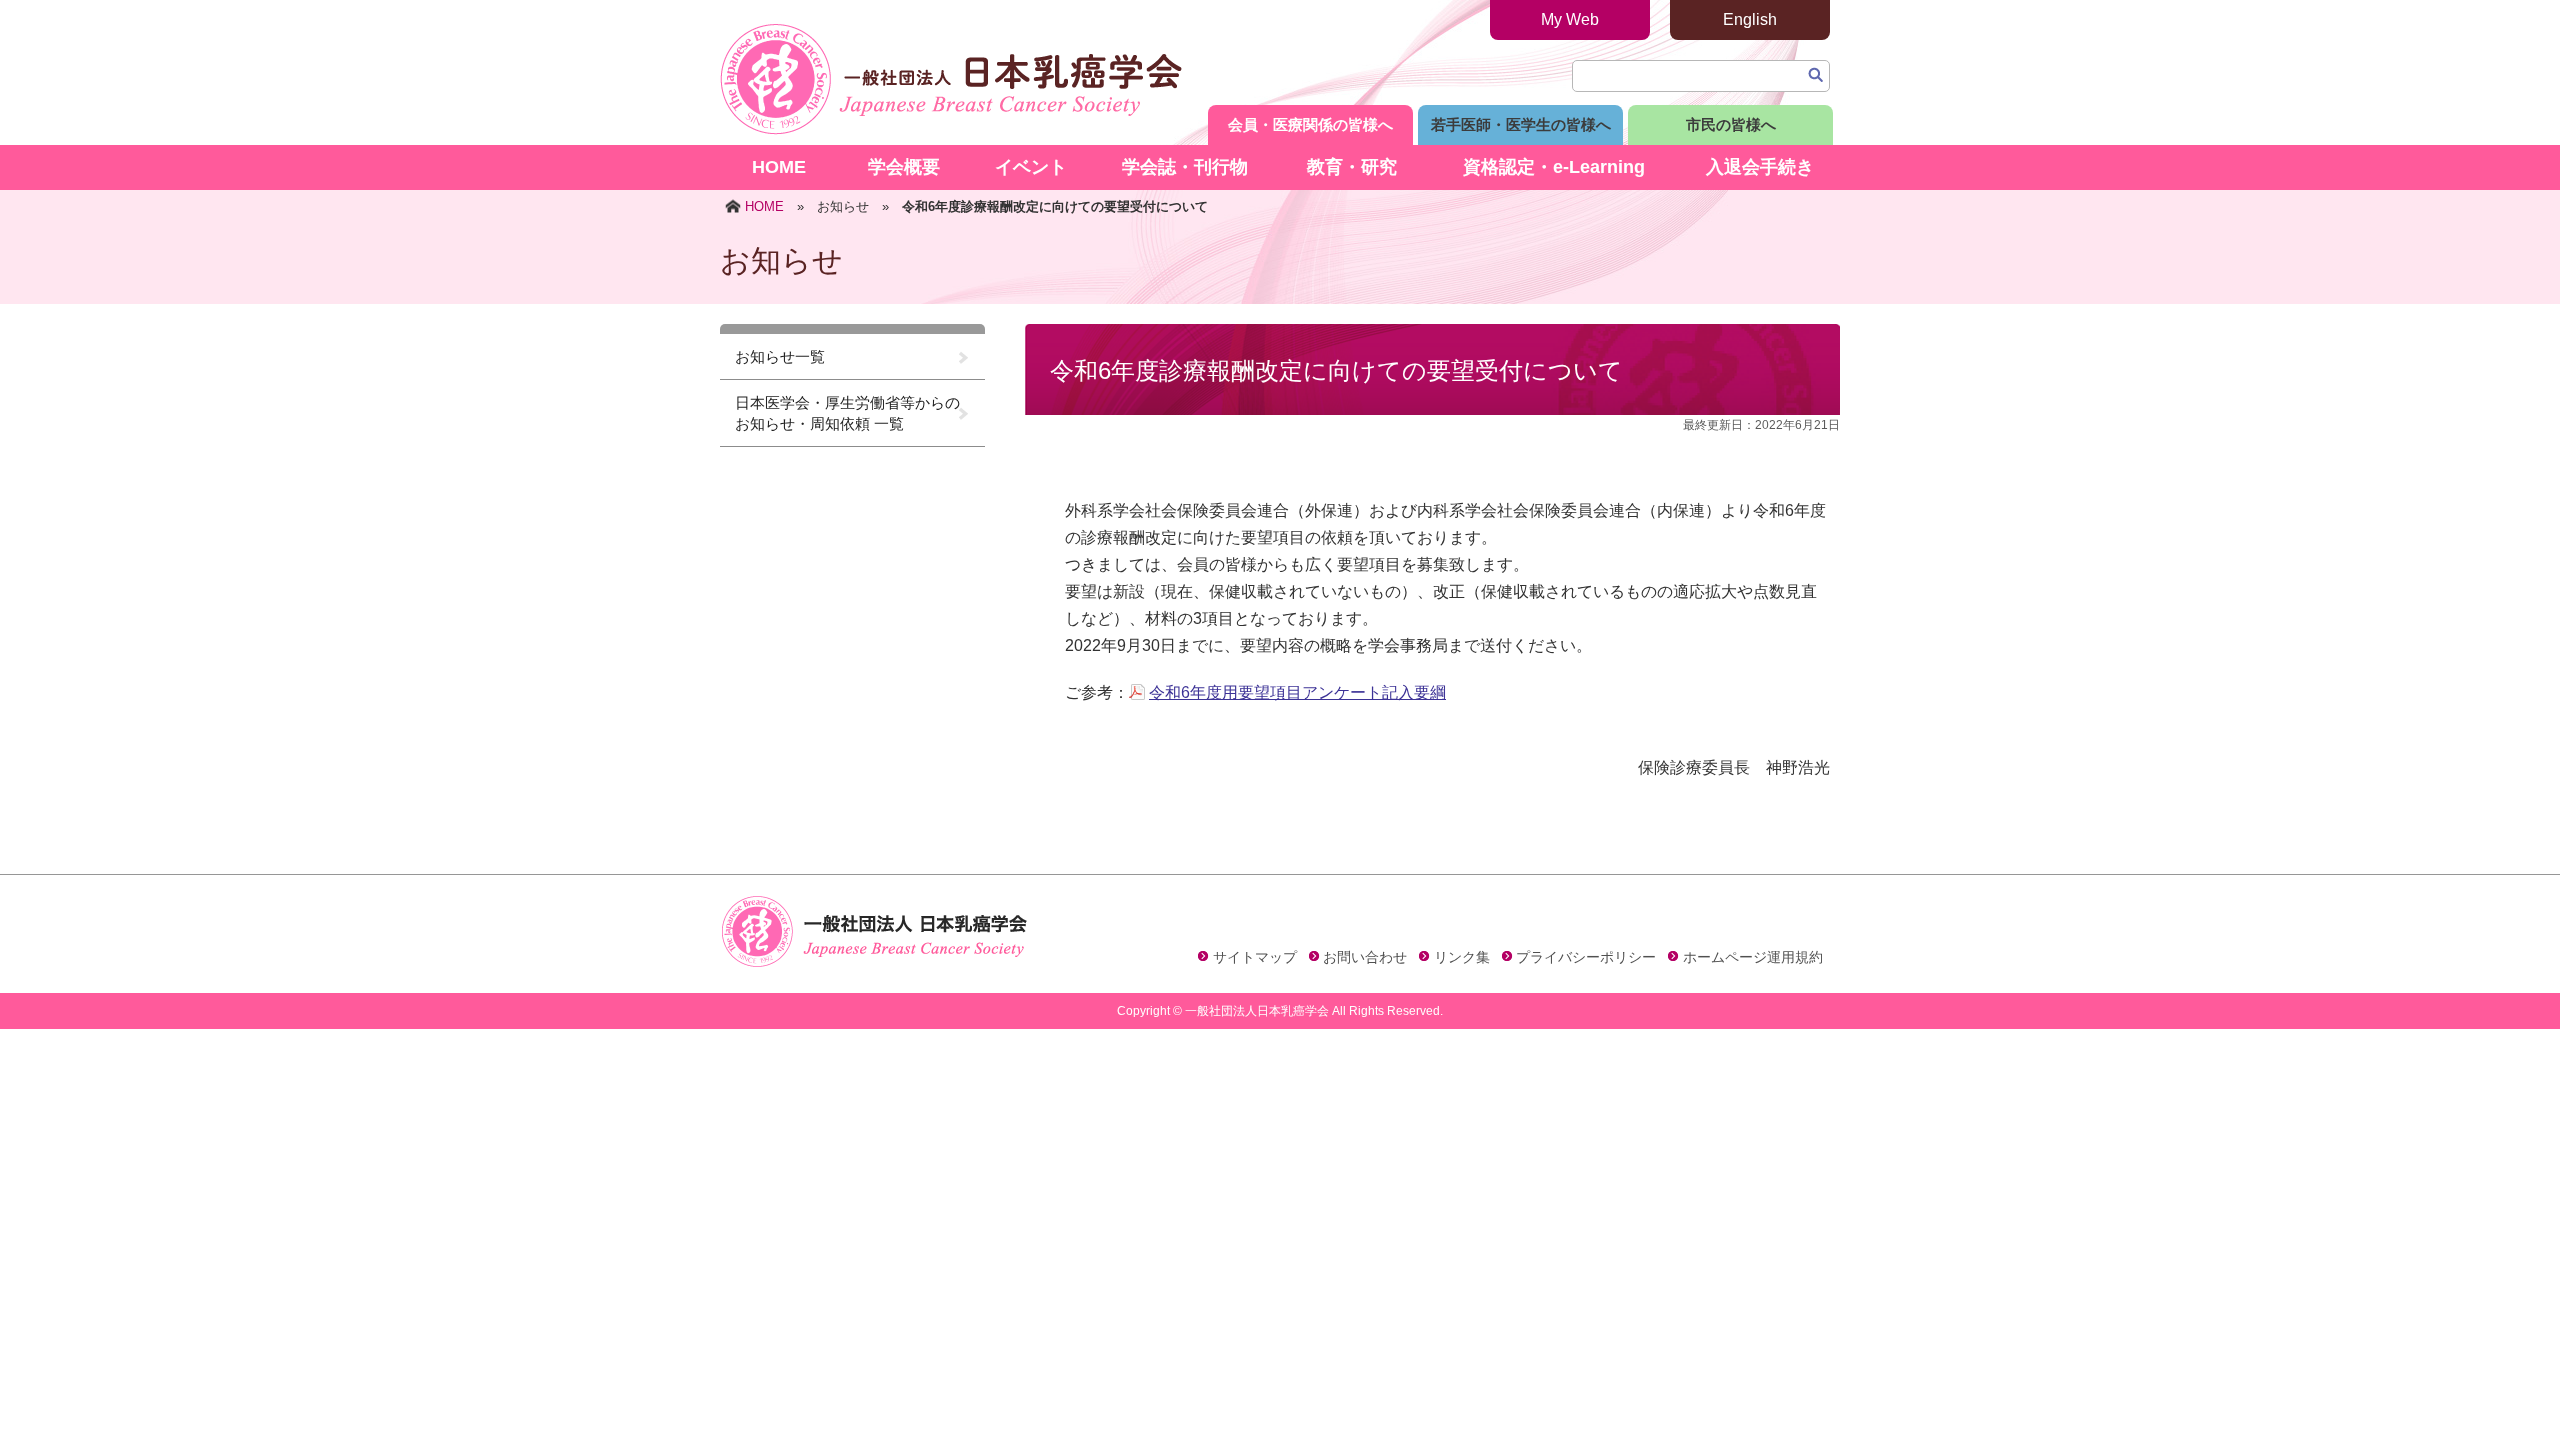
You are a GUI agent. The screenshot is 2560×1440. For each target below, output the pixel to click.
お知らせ (843, 206)
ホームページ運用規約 (1753, 957)
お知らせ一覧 (780, 356)
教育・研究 (1352, 167)
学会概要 (904, 167)
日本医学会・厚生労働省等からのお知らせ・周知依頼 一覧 (847, 413)
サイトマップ (1255, 957)
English (1750, 19)
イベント (1031, 167)
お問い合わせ (1365, 957)
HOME (779, 167)
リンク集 (1462, 957)
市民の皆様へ (1731, 124)
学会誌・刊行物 (1185, 167)
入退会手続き (1760, 167)
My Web (1570, 19)
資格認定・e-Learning (1554, 167)
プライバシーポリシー (1586, 957)
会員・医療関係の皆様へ (1310, 124)
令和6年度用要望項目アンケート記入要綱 (1297, 692)
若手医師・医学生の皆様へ (1521, 124)
